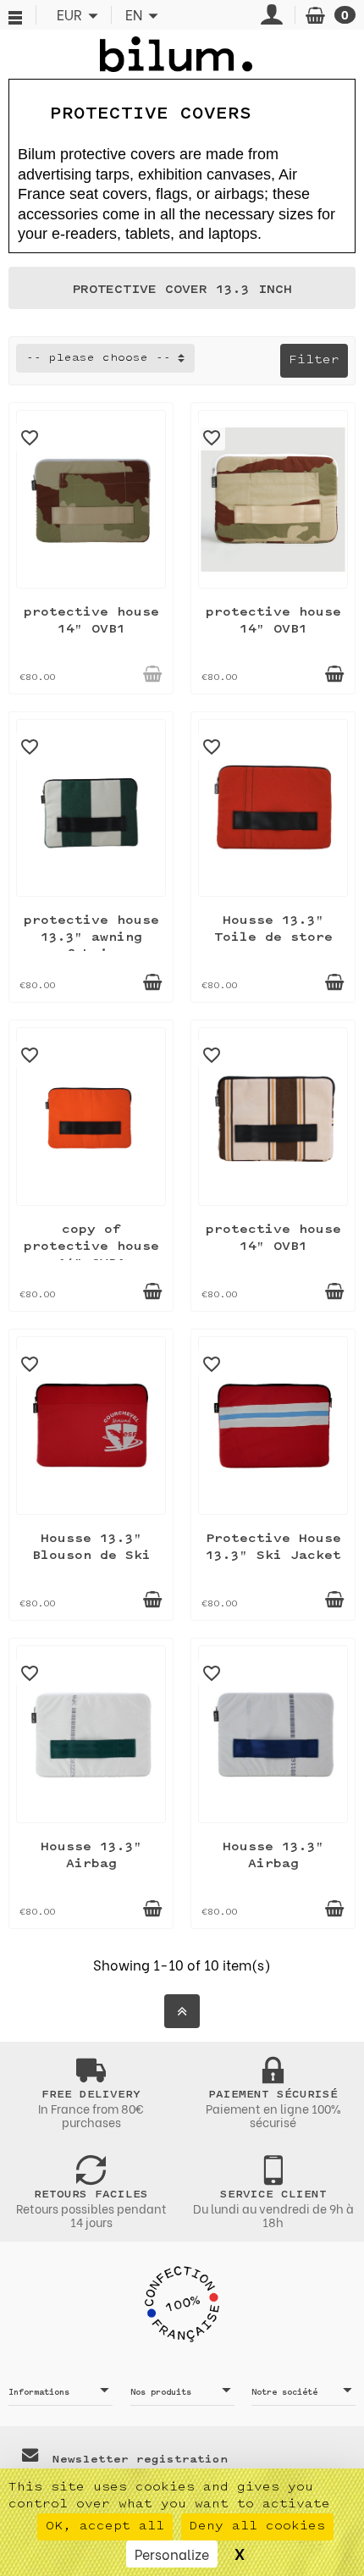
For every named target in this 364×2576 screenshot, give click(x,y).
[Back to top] (182, 2011)
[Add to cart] (152, 674)
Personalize (172, 2554)
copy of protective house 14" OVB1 (91, 1247)
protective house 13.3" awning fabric (91, 938)
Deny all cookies (257, 2526)
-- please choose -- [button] (99, 358)
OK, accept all (105, 2526)
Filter (314, 360)
